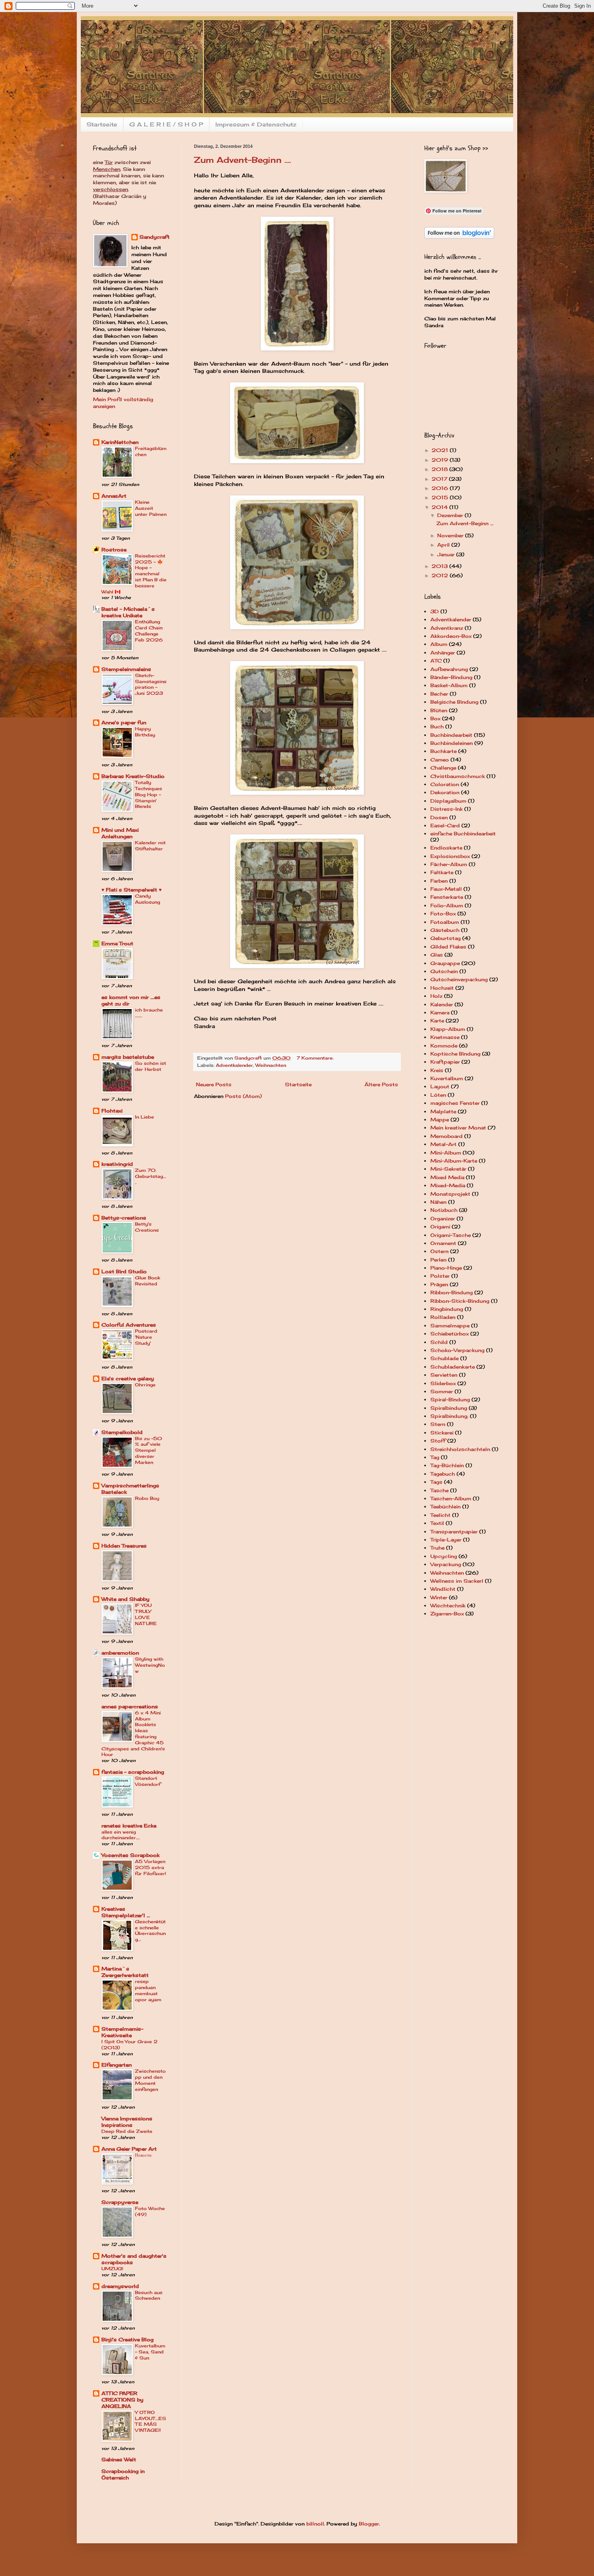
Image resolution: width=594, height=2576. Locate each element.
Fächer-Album (449, 864)
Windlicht (443, 1589)
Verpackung (446, 1564)
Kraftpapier (445, 1062)
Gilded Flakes (448, 947)
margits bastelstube (128, 1057)
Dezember (451, 515)
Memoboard (447, 1136)
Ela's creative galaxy (128, 1378)
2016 (441, 488)
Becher (439, 694)
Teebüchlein (445, 1507)
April (444, 545)
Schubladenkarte (453, 1367)
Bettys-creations (124, 1218)
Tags (436, 1482)
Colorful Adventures (129, 1325)
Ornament (443, 1243)
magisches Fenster (455, 1103)
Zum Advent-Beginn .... (242, 160)
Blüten (439, 710)
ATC (436, 661)
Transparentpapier (454, 1532)
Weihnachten (271, 1065)
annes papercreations (130, 1706)
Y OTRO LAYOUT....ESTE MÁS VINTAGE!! (151, 2421)
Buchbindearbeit (451, 735)
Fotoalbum (445, 922)
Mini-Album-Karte (454, 1161)
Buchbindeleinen (452, 743)
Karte (437, 1021)
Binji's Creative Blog (127, 2339)
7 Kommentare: (316, 1058)
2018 (440, 469)
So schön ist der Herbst (151, 1066)
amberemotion (120, 1653)
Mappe (440, 1120)
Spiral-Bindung (450, 1399)
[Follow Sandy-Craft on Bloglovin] (459, 237)
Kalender (442, 1004)
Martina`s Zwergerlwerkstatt (125, 1972)
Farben (439, 881)
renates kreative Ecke (129, 1826)
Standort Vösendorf (148, 1781)
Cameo (440, 760)
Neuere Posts (214, 1084)
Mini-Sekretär (448, 1169)
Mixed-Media (448, 1185)
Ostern (439, 1251)
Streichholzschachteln (460, 1449)
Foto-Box (443, 914)
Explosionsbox (450, 856)
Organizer (443, 1219)
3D (435, 611)
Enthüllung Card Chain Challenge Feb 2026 (149, 631)
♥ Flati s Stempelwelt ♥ (132, 890)
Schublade (444, 1358)
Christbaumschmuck (458, 776)
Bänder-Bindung (451, 677)
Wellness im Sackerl (457, 1581)
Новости (143, 2155)
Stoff (438, 1441)
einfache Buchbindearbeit (463, 834)
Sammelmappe (450, 1326)
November (451, 535)
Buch (437, 727)
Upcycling (444, 1556)
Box (435, 718)
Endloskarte (446, 848)
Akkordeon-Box (451, 636)
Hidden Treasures (124, 1546)
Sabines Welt (119, 2459)
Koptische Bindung (455, 1054)
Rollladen (443, 1317)
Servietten (444, 1375)
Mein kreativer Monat (458, 1128)
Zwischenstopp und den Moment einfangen (150, 2080)
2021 (441, 450)
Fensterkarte (447, 897)
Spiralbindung (449, 1408)
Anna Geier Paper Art (129, 2149)
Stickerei (442, 1433)
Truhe (437, 1548)
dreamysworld (120, 2286)
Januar (447, 554)
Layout (440, 1086)
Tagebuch (443, 1474)
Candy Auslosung (147, 899)
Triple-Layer (446, 1540)
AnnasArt (114, 496)
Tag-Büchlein (447, 1465)
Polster (440, 1276)
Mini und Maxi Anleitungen (120, 833)
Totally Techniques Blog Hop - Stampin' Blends (148, 794)
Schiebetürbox (450, 1334)
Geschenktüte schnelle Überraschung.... (150, 1930)
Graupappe (445, 963)
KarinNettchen (120, 442)
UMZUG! (112, 2269)
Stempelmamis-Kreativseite (122, 2032)
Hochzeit (442, 988)
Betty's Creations (147, 1227)
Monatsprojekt (450, 1194)
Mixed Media (447, 1177)
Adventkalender (234, 1065)
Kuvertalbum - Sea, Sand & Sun (150, 2352)
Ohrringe (145, 1385)
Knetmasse (445, 1037)
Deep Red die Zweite (127, 2131)
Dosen (439, 817)
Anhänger (443, 653)
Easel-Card (445, 825)
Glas (437, 955)
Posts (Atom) (243, 1096)
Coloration (445, 784)
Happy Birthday (145, 732)
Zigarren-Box (447, 1614)
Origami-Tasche (451, 1235)
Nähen (438, 1202)
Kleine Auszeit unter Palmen (151, 508)
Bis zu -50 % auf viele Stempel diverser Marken (148, 1450)
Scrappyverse (120, 2202)
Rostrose (114, 550)
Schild (439, 1342)
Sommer (442, 1391)
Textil (437, 1523)
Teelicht (440, 1515)
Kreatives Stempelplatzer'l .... (126, 1912)
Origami (440, 1227)
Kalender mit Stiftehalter (150, 846)
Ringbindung (447, 1309)
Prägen (439, 1284)
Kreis (437, 1070)
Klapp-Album (448, 1029)
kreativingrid (117, 1164)
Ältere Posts (381, 1084)
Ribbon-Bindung (452, 1292)
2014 (440, 507)
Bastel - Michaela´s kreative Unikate (128, 612)
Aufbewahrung (449, 669)
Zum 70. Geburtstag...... (151, 1176)
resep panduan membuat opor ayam (148, 1990)
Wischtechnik (448, 1606)
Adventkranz (447, 628)
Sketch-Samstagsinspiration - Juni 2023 (151, 684)
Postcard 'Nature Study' (146, 1337)
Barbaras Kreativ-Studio (133, 776)
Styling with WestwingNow (150, 1665)
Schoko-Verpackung (457, 1350)
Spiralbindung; (449, 1416)
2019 (441, 460)
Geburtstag (445, 938)
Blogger (369, 2524)
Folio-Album (447, 905)
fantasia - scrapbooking (133, 1772)
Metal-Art (443, 1144)
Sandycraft (155, 237)
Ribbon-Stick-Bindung (460, 1301)
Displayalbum (448, 801)
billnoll (315, 2524)
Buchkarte (443, 751)
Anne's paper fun (124, 722)
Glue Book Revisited (147, 1281)
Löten (438, 1095)
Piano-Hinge (446, 1268)
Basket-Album (449, 685)
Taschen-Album (451, 1498)
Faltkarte (442, 872)
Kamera (440, 1013)
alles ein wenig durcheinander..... (121, 1835)
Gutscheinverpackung (459, 979)
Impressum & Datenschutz (256, 124)
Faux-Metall (446, 889)
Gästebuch (445, 930)
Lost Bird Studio (124, 1271)
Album (439, 644)
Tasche (439, 1490)
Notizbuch (444, 1210)
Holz (436, 996)
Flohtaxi (112, 1111)
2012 (441, 575)
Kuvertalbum (447, 1078)
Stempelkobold (122, 1432)
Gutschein (444, 971)
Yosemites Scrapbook (131, 1855)
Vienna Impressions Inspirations (127, 2122)
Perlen (438, 1260)
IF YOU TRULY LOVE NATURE (146, 1614)
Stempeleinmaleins (126, 669)
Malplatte (443, 1111)
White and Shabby (125, 1599)
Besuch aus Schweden (149, 2295)
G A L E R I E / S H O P (166, 124)
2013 (440, 566)
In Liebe (144, 1117)
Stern (438, 1424)
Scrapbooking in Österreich (123, 2474)
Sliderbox (443, 1383)
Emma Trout (117, 943)
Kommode (444, 1046)
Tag (435, 1457)
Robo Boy (147, 1498)
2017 (440, 479)
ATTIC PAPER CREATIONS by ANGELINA (122, 2400)
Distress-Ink (447, 809)
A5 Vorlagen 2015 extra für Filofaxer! (151, 1867)
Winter (439, 1597)
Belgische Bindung (454, 702)
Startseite (102, 124)
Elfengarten (117, 2065)
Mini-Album (446, 1153)
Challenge (443, 768)
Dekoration (445, 792)
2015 (441, 497)
